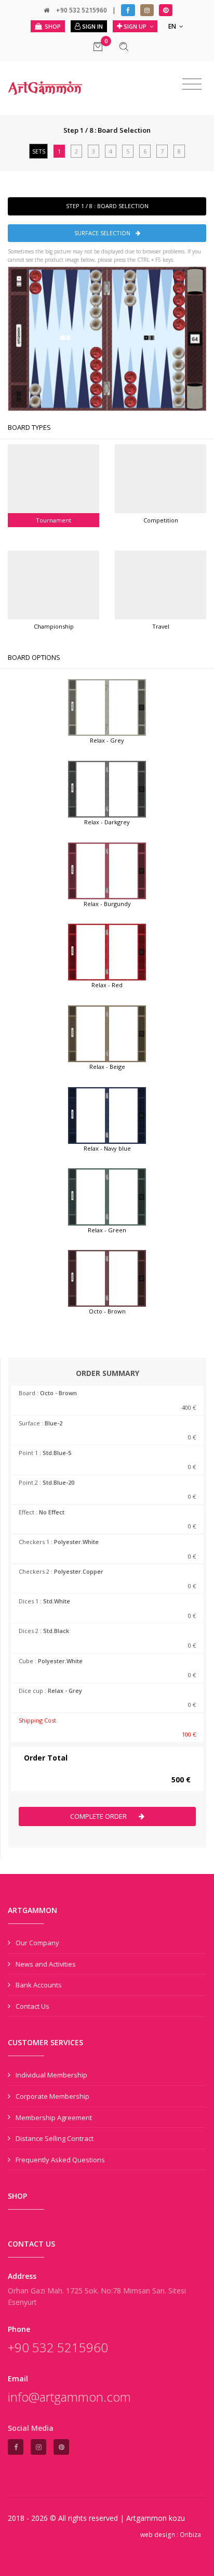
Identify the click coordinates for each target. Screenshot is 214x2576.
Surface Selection (102, 233)
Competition (161, 520)
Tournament (53, 520)
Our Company (37, 1943)
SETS (39, 151)
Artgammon (148, 2518)
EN (173, 26)
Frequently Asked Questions (60, 2160)
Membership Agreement (54, 2118)
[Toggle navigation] (192, 84)
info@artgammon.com (69, 2397)
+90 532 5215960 (82, 10)
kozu (177, 2518)
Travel (161, 626)
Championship (54, 626)
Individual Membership (51, 2075)
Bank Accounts (39, 1985)
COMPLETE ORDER (99, 1816)
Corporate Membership (52, 2096)
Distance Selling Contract (55, 2138)
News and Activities (46, 1964)
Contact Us (32, 2006)
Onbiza (190, 2535)
